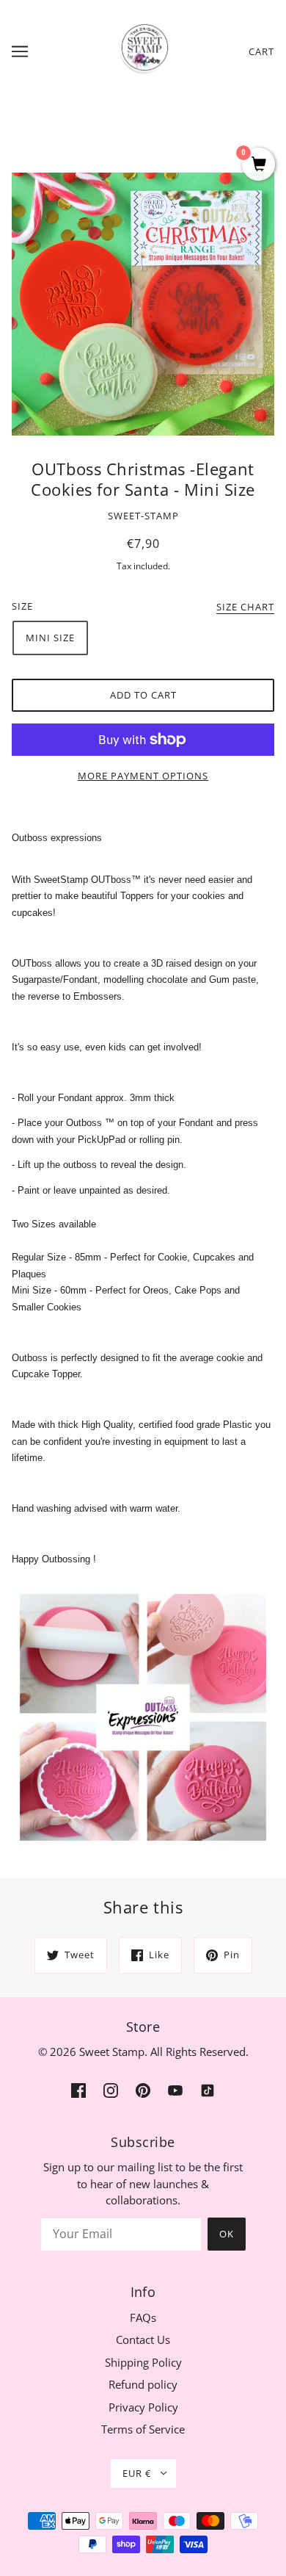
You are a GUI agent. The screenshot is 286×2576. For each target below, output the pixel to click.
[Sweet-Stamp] (143, 50)
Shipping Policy (143, 2362)
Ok (227, 2234)
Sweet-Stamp (143, 516)
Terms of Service (143, 2429)
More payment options (143, 776)
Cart (261, 51)
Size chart (245, 608)
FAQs (143, 2317)
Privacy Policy (143, 2407)
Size (22, 606)
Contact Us (143, 2339)
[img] (78, 2089)
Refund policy (143, 2384)
